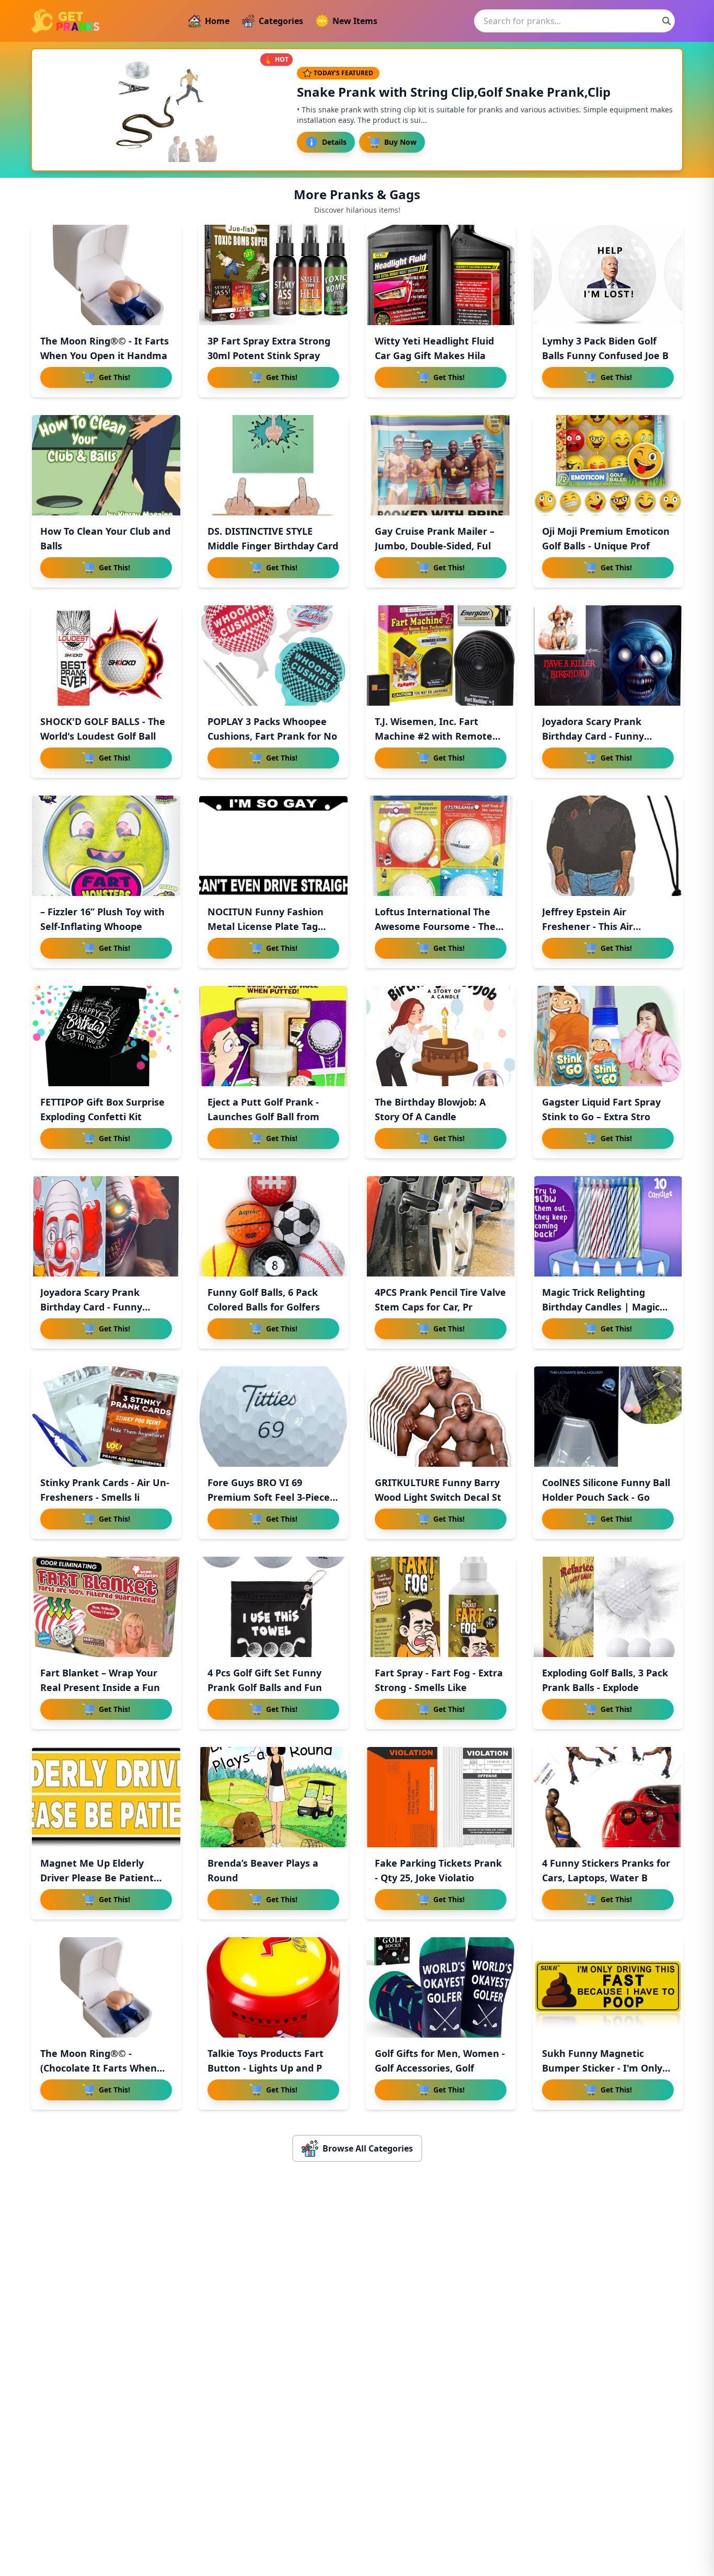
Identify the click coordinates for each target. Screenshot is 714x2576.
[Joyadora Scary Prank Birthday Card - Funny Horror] (106, 1226)
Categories (281, 21)
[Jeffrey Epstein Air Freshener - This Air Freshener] (608, 846)
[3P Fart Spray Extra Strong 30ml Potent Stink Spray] (273, 275)
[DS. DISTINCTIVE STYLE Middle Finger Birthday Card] (273, 465)
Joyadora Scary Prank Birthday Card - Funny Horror (91, 1307)
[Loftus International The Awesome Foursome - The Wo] (441, 846)
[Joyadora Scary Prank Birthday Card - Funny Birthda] (608, 655)
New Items (355, 21)
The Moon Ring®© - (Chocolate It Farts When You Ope (99, 2068)
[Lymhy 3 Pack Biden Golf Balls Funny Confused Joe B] (608, 275)
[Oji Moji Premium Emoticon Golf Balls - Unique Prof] (608, 465)
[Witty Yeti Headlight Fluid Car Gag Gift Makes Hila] (441, 275)
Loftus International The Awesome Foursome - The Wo (435, 926)
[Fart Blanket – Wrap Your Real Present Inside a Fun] (106, 1607)
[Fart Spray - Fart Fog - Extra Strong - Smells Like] (441, 1607)
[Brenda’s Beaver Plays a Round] (273, 1797)
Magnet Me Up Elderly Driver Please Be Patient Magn (97, 1878)
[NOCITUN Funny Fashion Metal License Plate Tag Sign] (273, 846)
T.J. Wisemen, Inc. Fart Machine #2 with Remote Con (434, 736)
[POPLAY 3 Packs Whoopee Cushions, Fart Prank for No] (273, 655)
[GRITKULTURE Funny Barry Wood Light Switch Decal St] (441, 1417)
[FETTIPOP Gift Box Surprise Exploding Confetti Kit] (106, 1036)
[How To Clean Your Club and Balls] (106, 465)
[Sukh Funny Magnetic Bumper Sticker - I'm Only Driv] (608, 1987)
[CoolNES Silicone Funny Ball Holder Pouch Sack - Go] (608, 1417)
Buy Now (400, 142)
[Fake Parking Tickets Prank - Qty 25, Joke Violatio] (441, 1797)
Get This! (114, 377)
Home (217, 21)
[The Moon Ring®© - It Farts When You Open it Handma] (106, 275)
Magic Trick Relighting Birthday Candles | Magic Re (601, 1307)
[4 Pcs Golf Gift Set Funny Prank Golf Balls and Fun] (273, 1607)
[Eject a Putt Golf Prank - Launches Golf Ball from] (273, 1036)
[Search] (666, 21)
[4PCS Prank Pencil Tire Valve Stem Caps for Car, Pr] (441, 1226)
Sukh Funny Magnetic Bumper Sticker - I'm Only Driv (602, 2068)
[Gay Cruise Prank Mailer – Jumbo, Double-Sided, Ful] (441, 465)
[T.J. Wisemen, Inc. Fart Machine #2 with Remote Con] (441, 655)
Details (334, 142)
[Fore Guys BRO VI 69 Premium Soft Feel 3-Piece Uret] (273, 1417)
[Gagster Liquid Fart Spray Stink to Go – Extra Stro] (608, 1036)
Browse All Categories (368, 2148)
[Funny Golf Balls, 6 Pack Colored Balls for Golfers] (273, 1226)
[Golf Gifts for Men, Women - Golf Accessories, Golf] (441, 1987)
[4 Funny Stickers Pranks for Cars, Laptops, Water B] (608, 1797)
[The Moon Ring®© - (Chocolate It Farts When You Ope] (106, 1987)
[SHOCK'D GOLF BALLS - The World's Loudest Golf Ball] (106, 655)
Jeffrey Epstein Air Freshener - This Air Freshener (588, 926)
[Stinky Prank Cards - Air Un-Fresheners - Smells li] (106, 1417)
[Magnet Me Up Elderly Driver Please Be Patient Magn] (106, 1797)
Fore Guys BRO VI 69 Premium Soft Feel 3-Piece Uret (269, 1497)
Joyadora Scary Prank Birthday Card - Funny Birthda (593, 736)
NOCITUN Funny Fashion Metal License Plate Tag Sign (266, 926)
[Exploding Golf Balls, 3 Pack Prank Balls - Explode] (608, 1607)
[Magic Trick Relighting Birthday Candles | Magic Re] (608, 1226)
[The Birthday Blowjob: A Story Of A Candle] (441, 1036)
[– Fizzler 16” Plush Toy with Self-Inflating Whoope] (106, 846)
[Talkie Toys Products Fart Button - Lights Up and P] (273, 1987)
